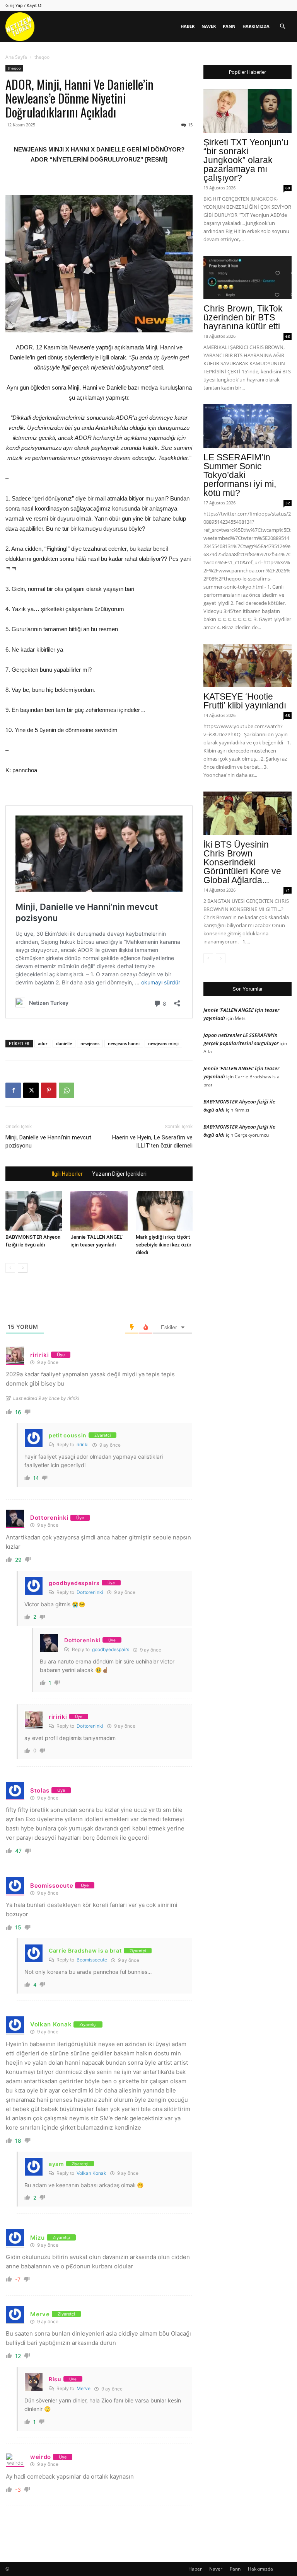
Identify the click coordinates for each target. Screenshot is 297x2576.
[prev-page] (10, 1268)
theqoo (14, 68)
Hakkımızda (256, 26)
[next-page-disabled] (221, 958)
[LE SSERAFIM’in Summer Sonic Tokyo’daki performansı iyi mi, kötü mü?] (247, 426)
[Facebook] (13, 1090)
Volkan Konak (91, 2173)
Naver (209, 26)
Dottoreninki (90, 1592)
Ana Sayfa (16, 57)
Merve (84, 2388)
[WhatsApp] (67, 1090)
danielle (64, 1043)
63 (288, 336)
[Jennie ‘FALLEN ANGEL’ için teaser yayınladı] (99, 1211)
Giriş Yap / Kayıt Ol (24, 5)
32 (288, 503)
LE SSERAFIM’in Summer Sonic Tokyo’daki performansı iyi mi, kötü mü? (240, 475)
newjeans (90, 1043)
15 (190, 125)
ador (43, 1043)
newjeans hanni (124, 1043)
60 (288, 188)
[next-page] (23, 1268)
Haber (188, 26)
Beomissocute (92, 1960)
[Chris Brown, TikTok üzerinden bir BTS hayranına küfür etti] (247, 278)
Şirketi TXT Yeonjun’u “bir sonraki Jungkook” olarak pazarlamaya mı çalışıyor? (246, 160)
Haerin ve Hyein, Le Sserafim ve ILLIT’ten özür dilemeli (152, 1142)
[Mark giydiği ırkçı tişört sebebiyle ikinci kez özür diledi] (164, 1211)
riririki (83, 1445)
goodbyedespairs (111, 1649)
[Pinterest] (49, 1090)
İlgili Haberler (67, 1174)
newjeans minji (163, 1043)
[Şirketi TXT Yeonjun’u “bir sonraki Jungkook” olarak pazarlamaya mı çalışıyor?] (247, 111)
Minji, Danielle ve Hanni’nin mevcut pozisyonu (48, 1142)
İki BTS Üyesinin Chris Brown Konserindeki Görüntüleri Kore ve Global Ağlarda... (242, 862)
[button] (282, 26)
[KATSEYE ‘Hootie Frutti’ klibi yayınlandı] (247, 666)
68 (288, 715)
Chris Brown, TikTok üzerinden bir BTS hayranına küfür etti (243, 317)
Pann (229, 26)
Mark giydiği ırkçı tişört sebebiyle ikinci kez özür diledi (164, 1245)
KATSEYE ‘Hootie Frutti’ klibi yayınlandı (245, 701)
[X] (31, 1090)
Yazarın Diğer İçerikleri (119, 1174)
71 (288, 890)
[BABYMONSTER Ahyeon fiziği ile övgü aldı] (34, 1211)
